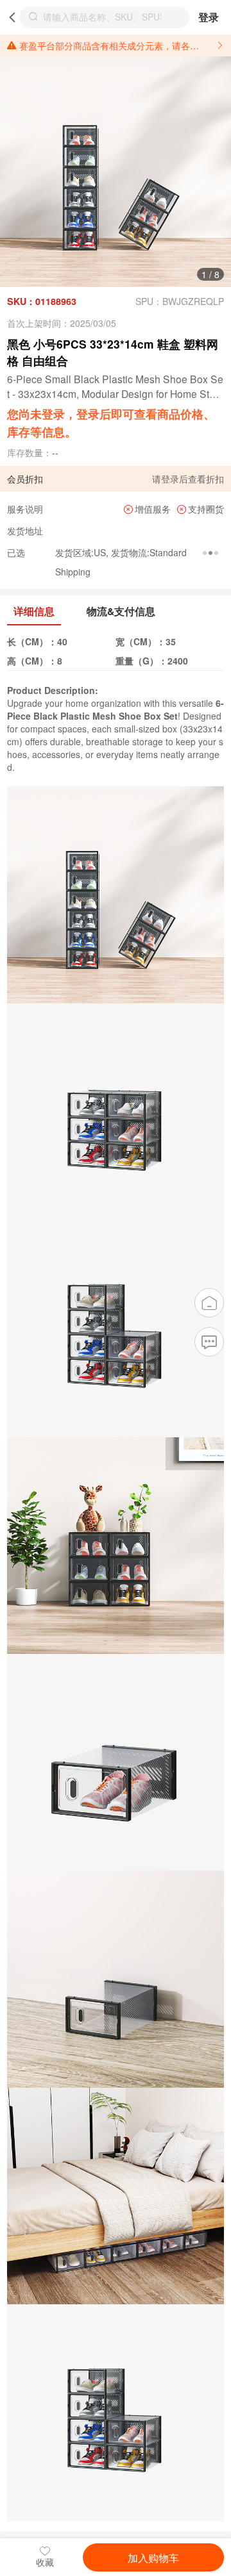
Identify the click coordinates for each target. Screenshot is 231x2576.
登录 (209, 17)
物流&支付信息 (121, 611)
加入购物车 (153, 2557)
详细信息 (34, 611)
